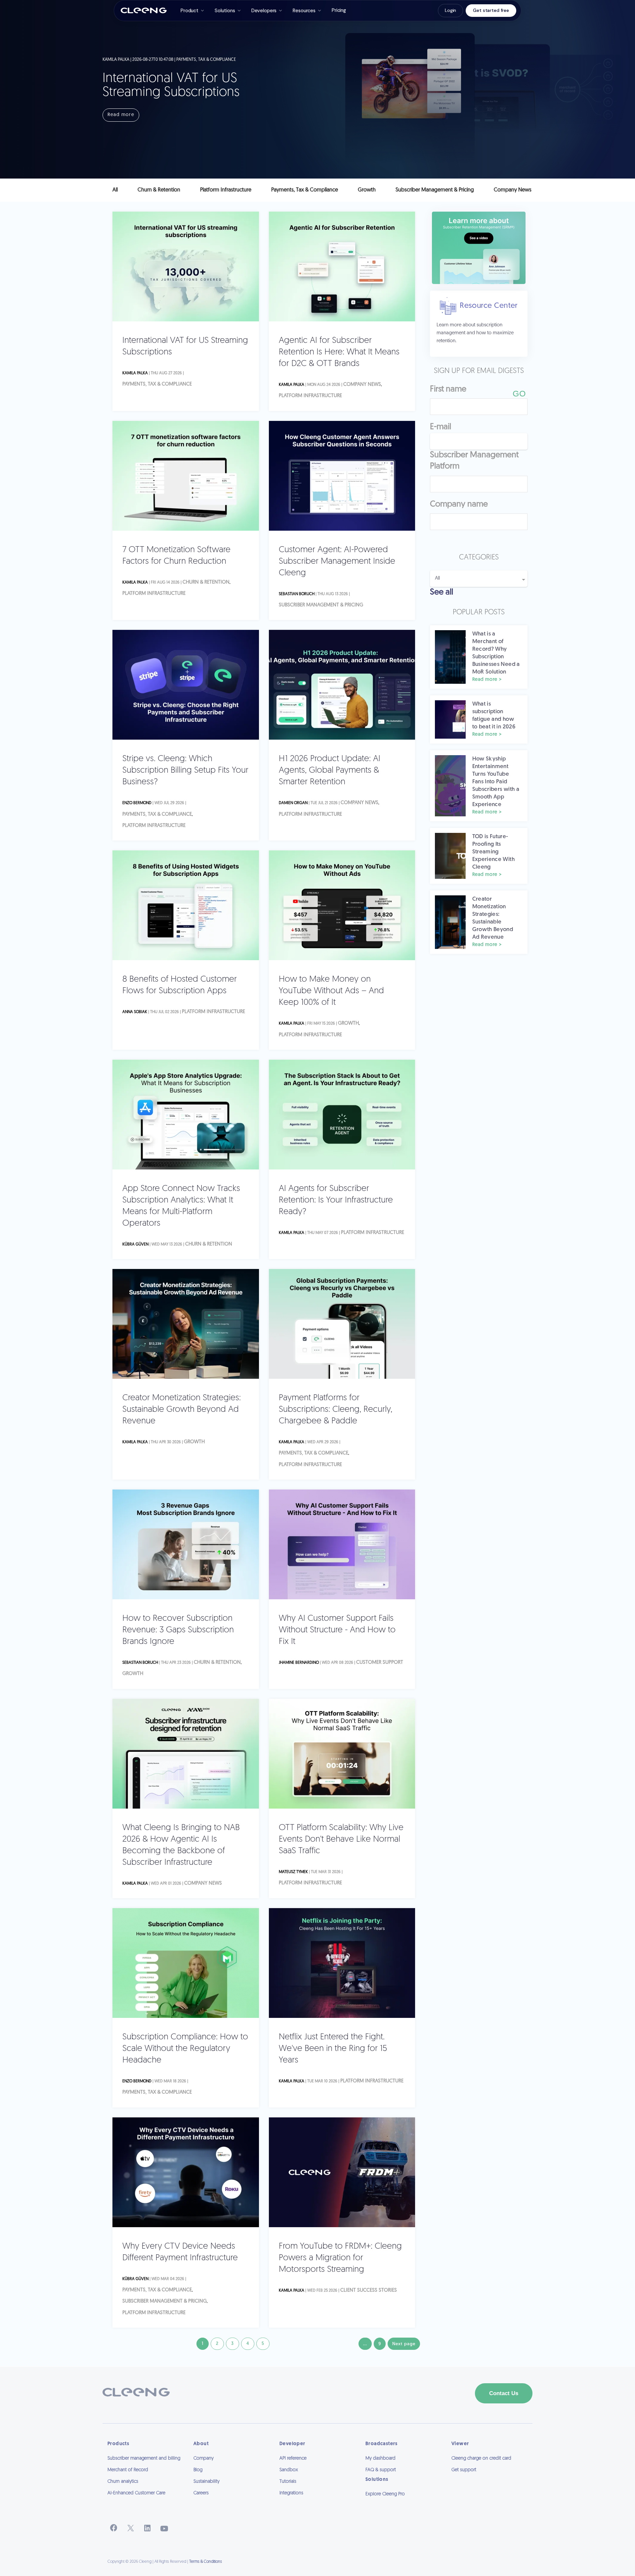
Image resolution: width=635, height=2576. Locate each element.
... (365, 2344)
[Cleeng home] (144, 11)
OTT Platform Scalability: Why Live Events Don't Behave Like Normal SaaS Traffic (341, 1840)
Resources (304, 11)
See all (442, 592)
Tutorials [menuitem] (288, 2482)
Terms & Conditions (206, 2562)
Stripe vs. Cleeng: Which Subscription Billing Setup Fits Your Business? (185, 771)
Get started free (491, 10)
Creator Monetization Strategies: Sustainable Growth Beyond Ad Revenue (182, 1410)
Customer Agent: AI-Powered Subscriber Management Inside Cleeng (337, 562)
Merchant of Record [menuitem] (128, 2470)
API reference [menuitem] (293, 2458)
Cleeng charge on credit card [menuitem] (481, 2458)
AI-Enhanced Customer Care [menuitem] (136, 2493)
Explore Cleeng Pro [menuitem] (385, 2494)
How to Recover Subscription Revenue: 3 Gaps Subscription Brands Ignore (178, 1630)
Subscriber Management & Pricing (321, 605)
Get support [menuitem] (464, 2470)
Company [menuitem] (204, 2458)
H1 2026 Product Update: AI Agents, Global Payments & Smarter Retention (330, 771)
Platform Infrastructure (310, 396)
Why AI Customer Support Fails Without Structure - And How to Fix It (337, 1630)
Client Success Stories (369, 2290)
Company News (362, 385)
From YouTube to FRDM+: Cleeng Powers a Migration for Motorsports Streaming (340, 2258)
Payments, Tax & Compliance (157, 384)
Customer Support (380, 1663)
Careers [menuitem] (201, 2493)
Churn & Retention (206, 582)
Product (190, 11)
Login (450, 10)
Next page (404, 2344)
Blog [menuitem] (198, 2470)
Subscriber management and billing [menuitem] (144, 2458)
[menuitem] (403, 2503)
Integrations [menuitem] (291, 2493)
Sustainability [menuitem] (207, 2482)
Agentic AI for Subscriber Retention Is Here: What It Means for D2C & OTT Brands (339, 352)
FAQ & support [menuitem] (381, 2470)
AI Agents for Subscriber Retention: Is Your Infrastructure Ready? (336, 1200)
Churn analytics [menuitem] (123, 2482)
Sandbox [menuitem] (289, 2470)
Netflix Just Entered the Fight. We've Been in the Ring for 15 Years (333, 2049)
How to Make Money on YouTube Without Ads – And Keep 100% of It (331, 991)
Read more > (487, 680)
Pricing (339, 10)
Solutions (225, 11)
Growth (348, 1023)
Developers (264, 11)
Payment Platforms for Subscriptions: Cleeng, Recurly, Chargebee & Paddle (336, 1410)
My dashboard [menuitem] (381, 2458)
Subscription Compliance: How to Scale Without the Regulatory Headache (185, 2049)
